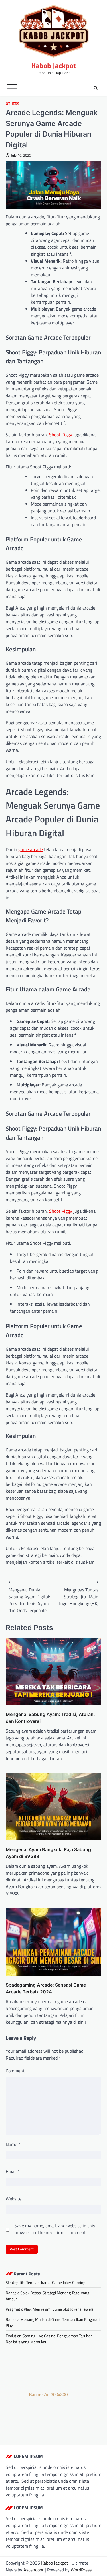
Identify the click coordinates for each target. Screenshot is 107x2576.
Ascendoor (34, 2570)
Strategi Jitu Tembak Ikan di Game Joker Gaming (46, 2282)
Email (13, 2171)
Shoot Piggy (61, 435)
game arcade (31, 849)
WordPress (81, 2570)
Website (14, 2199)
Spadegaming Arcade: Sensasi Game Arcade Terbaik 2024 (46, 1988)
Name (13, 2144)
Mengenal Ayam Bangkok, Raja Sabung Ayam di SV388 (48, 1853)
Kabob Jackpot (54, 66)
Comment (17, 2071)
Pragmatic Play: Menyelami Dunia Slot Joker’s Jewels (50, 2309)
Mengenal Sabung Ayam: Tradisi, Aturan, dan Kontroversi (50, 1718)
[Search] (96, 88)
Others (12, 104)
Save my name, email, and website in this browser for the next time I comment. (55, 2229)
